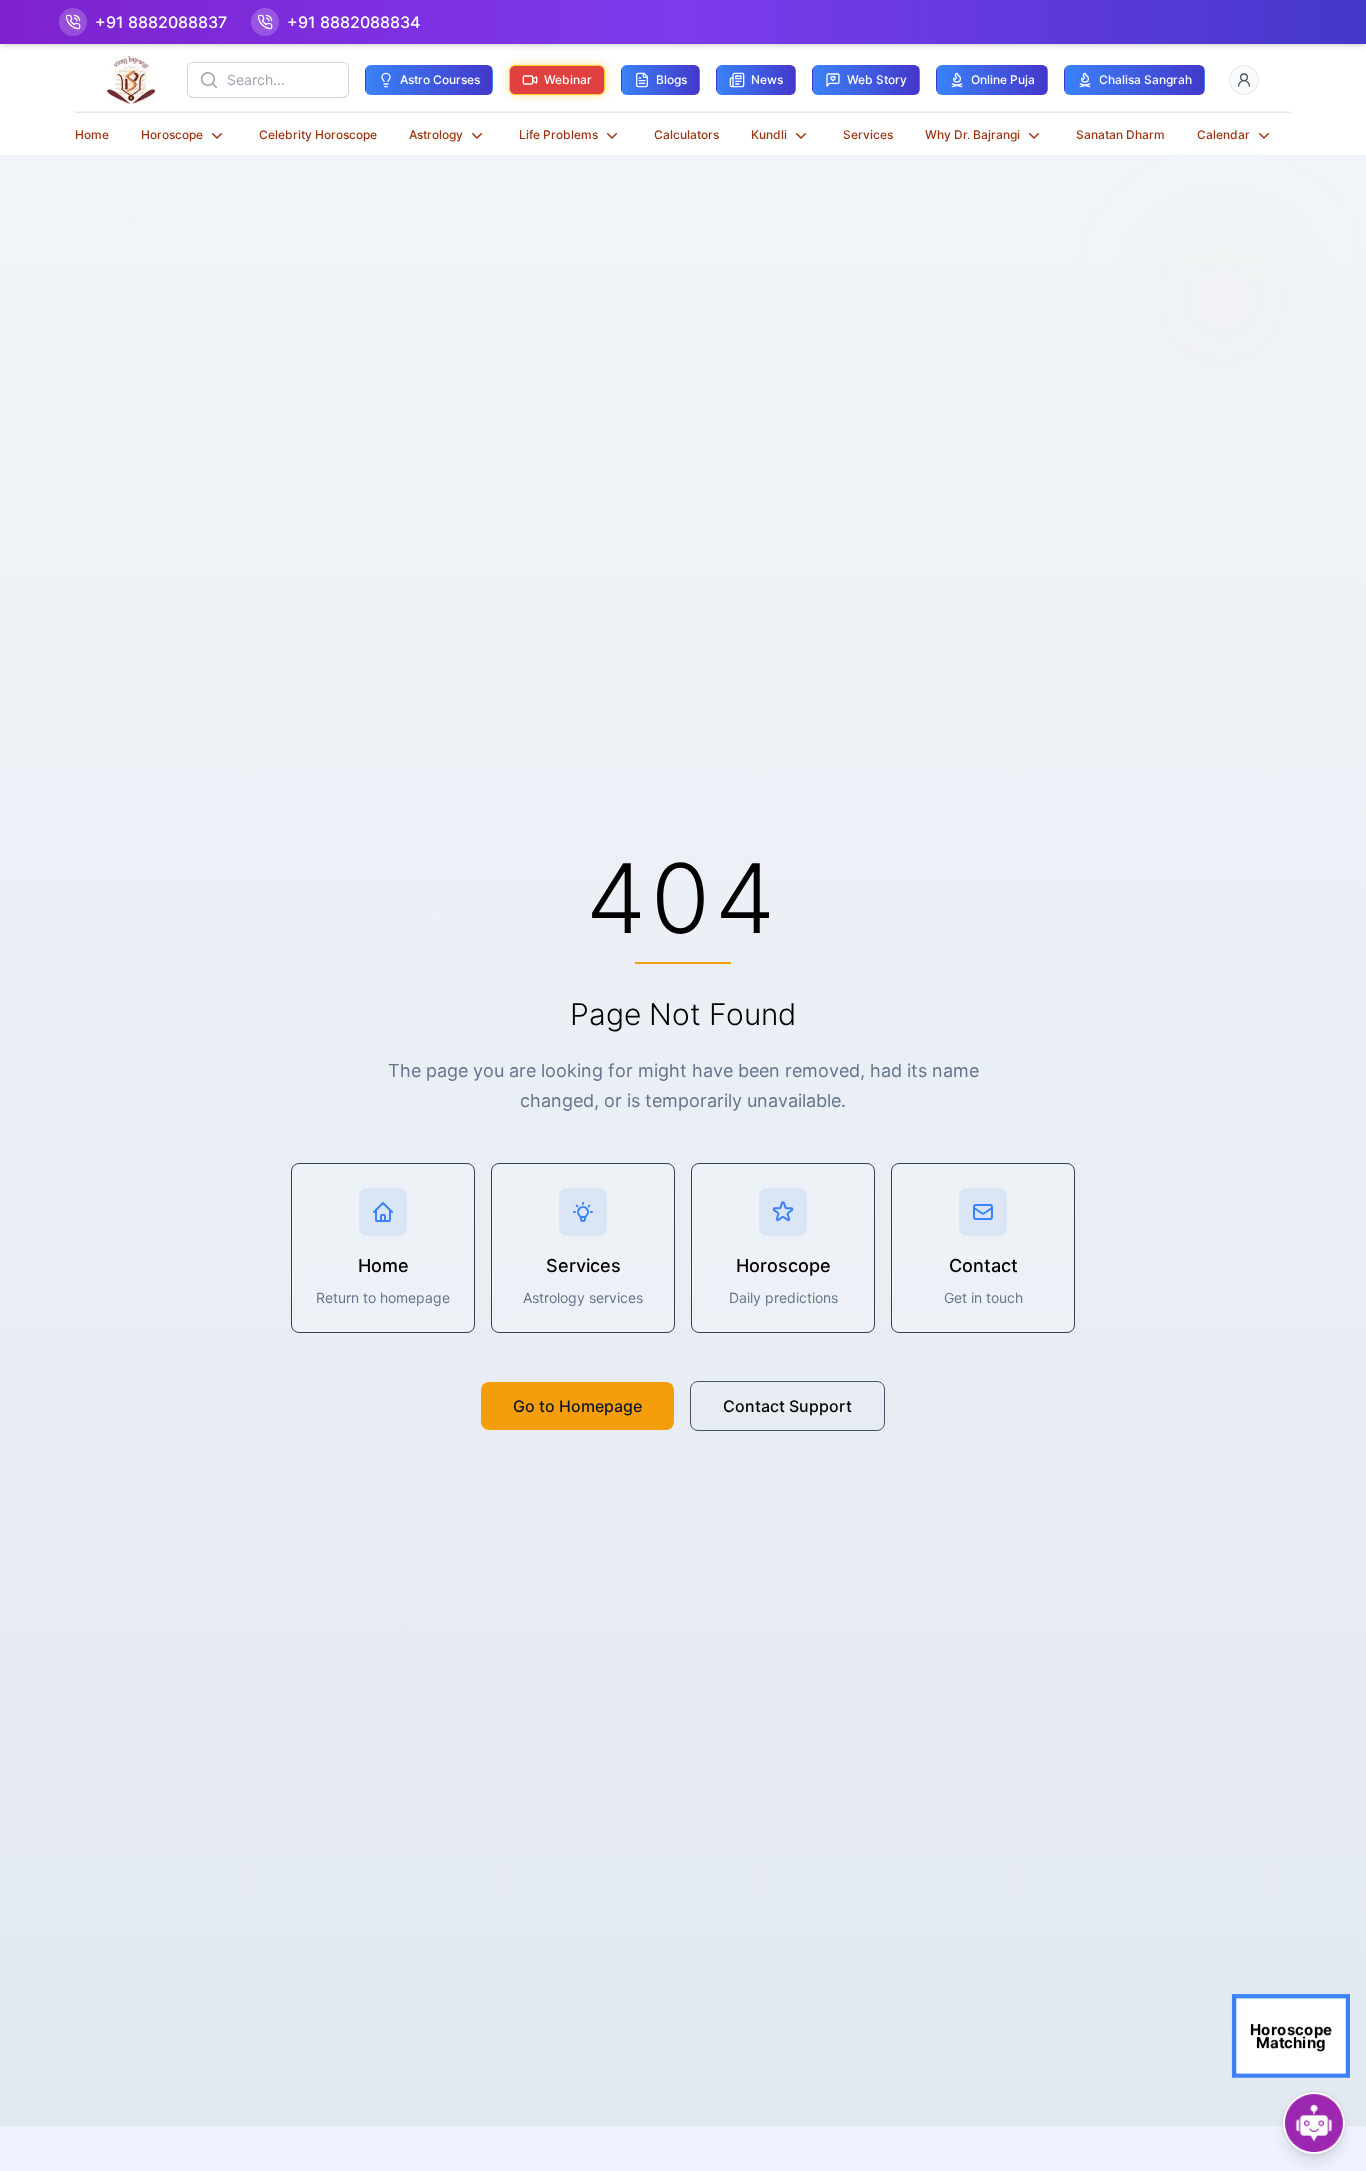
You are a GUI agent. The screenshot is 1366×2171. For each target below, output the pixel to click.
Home (92, 134)
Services (868, 134)
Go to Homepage (577, 1406)
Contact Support (787, 1406)
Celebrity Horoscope (318, 134)
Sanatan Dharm (1120, 134)
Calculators (686, 134)
